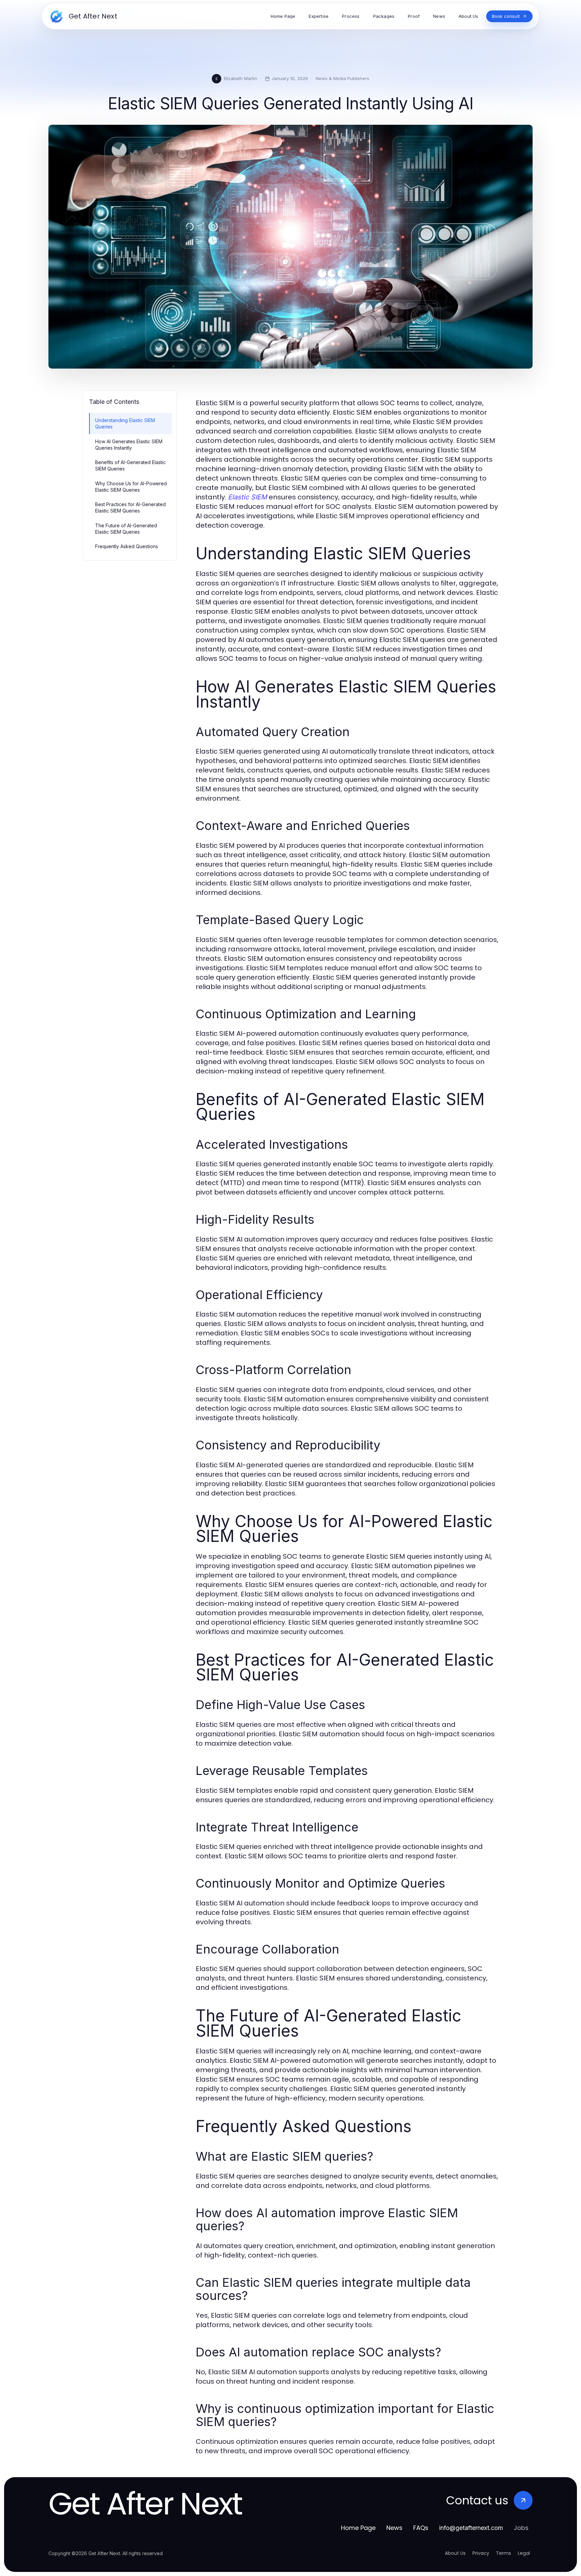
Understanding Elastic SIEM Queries (125, 423)
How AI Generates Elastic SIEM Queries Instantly (129, 445)
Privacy (481, 2553)
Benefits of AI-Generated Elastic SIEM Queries (130, 465)
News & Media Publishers (342, 78)
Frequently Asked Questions (127, 546)
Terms (503, 2553)
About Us (455, 2553)
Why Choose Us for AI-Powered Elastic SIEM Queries (131, 487)
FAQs (421, 2528)
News (394, 2528)
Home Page (358, 2528)
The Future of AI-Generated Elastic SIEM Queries (126, 529)
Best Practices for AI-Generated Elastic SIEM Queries (130, 507)
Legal (524, 2553)
